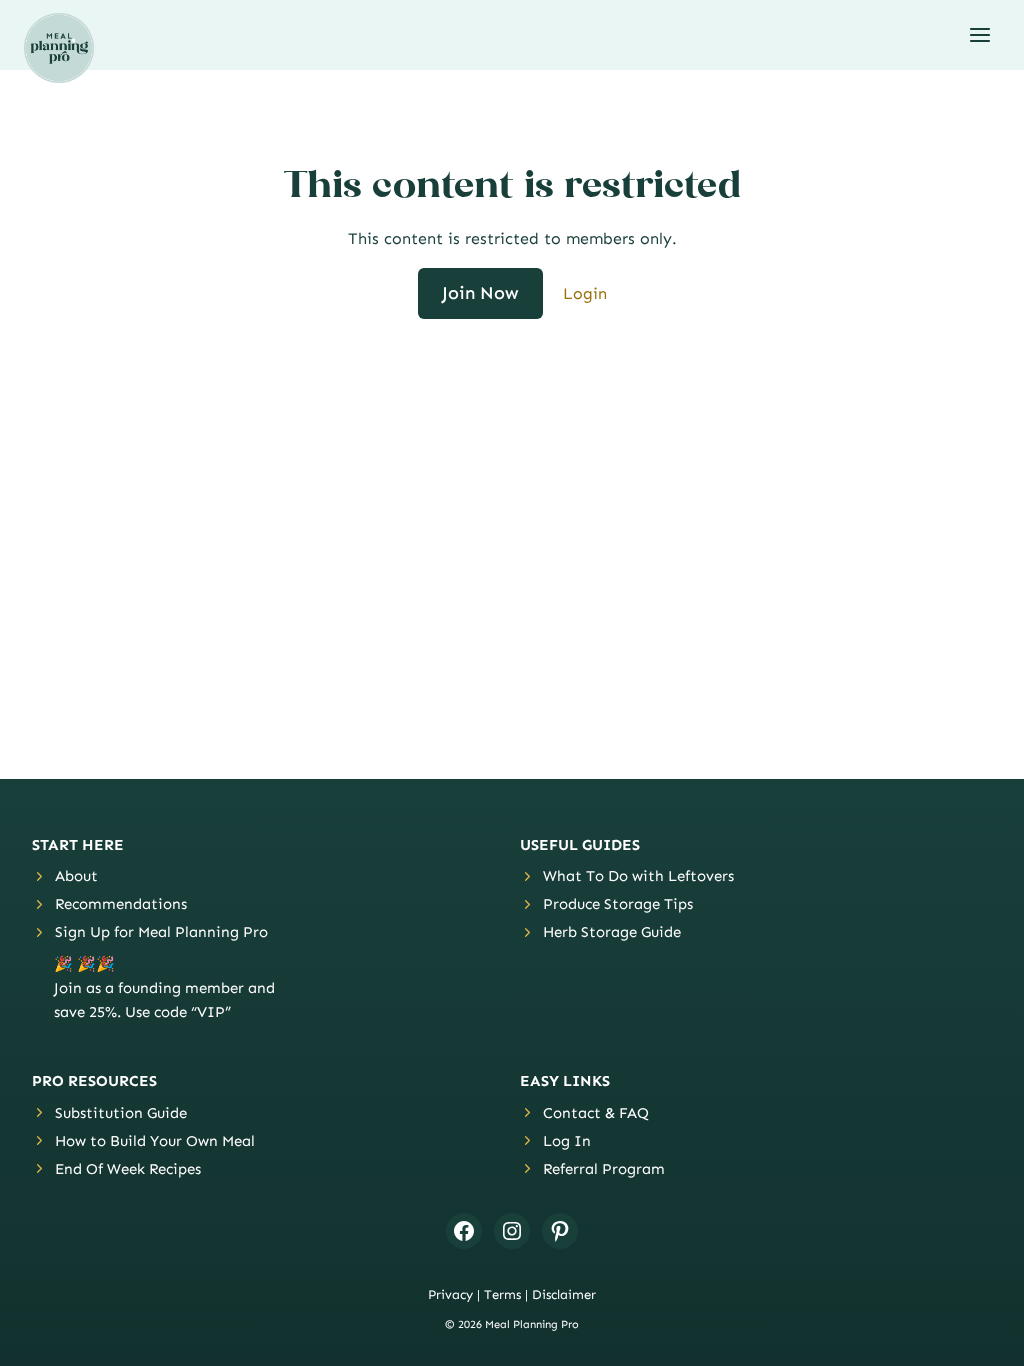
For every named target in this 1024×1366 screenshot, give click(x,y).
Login (585, 293)
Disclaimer (564, 1294)
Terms (502, 1294)
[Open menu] (979, 34)
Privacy (450, 1294)
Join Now (480, 293)
